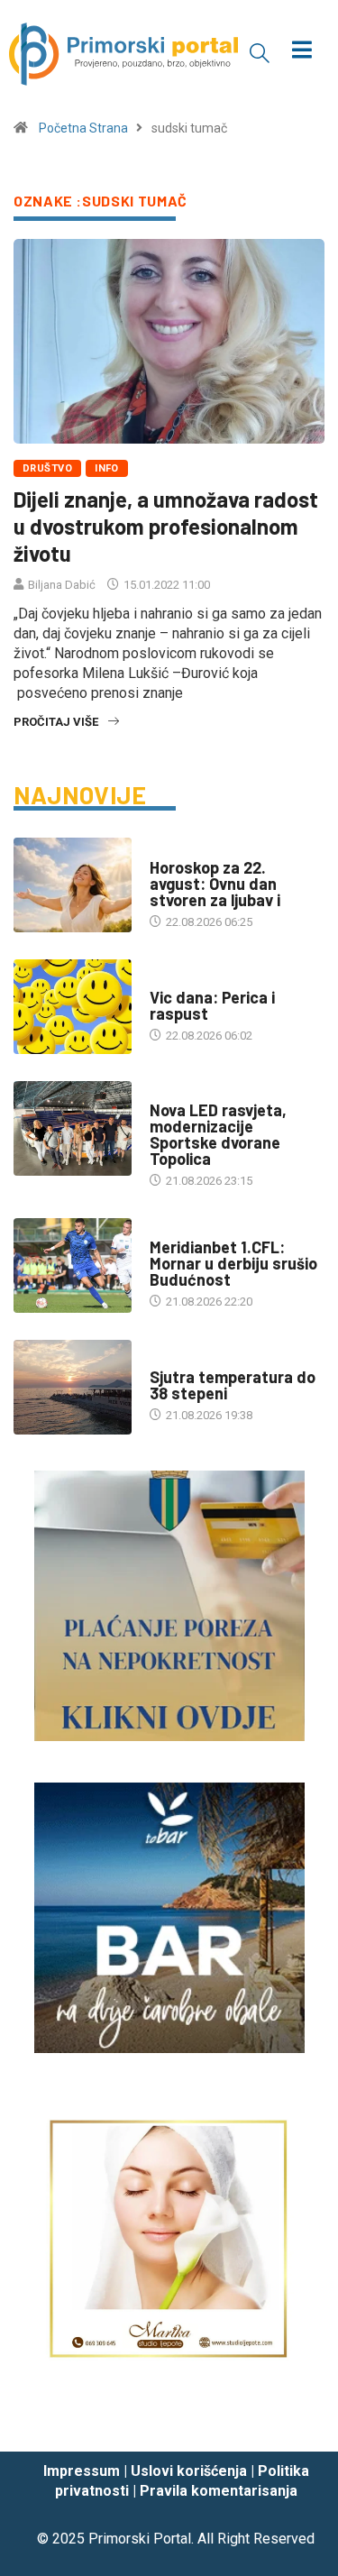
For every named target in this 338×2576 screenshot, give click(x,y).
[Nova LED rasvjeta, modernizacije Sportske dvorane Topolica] (73, 1128)
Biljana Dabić (62, 585)
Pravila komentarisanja (219, 2491)
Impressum (82, 2471)
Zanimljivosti (190, 980)
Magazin (174, 850)
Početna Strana (83, 128)
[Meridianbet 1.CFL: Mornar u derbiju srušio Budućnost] (73, 1265)
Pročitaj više (56, 722)
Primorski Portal (140, 2539)
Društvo (47, 468)
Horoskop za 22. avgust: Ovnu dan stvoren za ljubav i (215, 884)
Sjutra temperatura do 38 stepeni (233, 1385)
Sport (168, 1229)
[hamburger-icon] (301, 52)
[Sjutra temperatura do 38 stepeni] (73, 1387)
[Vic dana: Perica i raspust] (73, 1007)
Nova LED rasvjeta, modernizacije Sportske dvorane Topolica (218, 1134)
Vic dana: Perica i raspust (212, 1005)
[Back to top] (297, 2420)
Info (107, 468)
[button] (260, 52)
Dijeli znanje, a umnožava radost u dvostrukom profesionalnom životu (166, 526)
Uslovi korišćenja (189, 2471)
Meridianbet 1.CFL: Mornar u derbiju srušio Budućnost (233, 1263)
